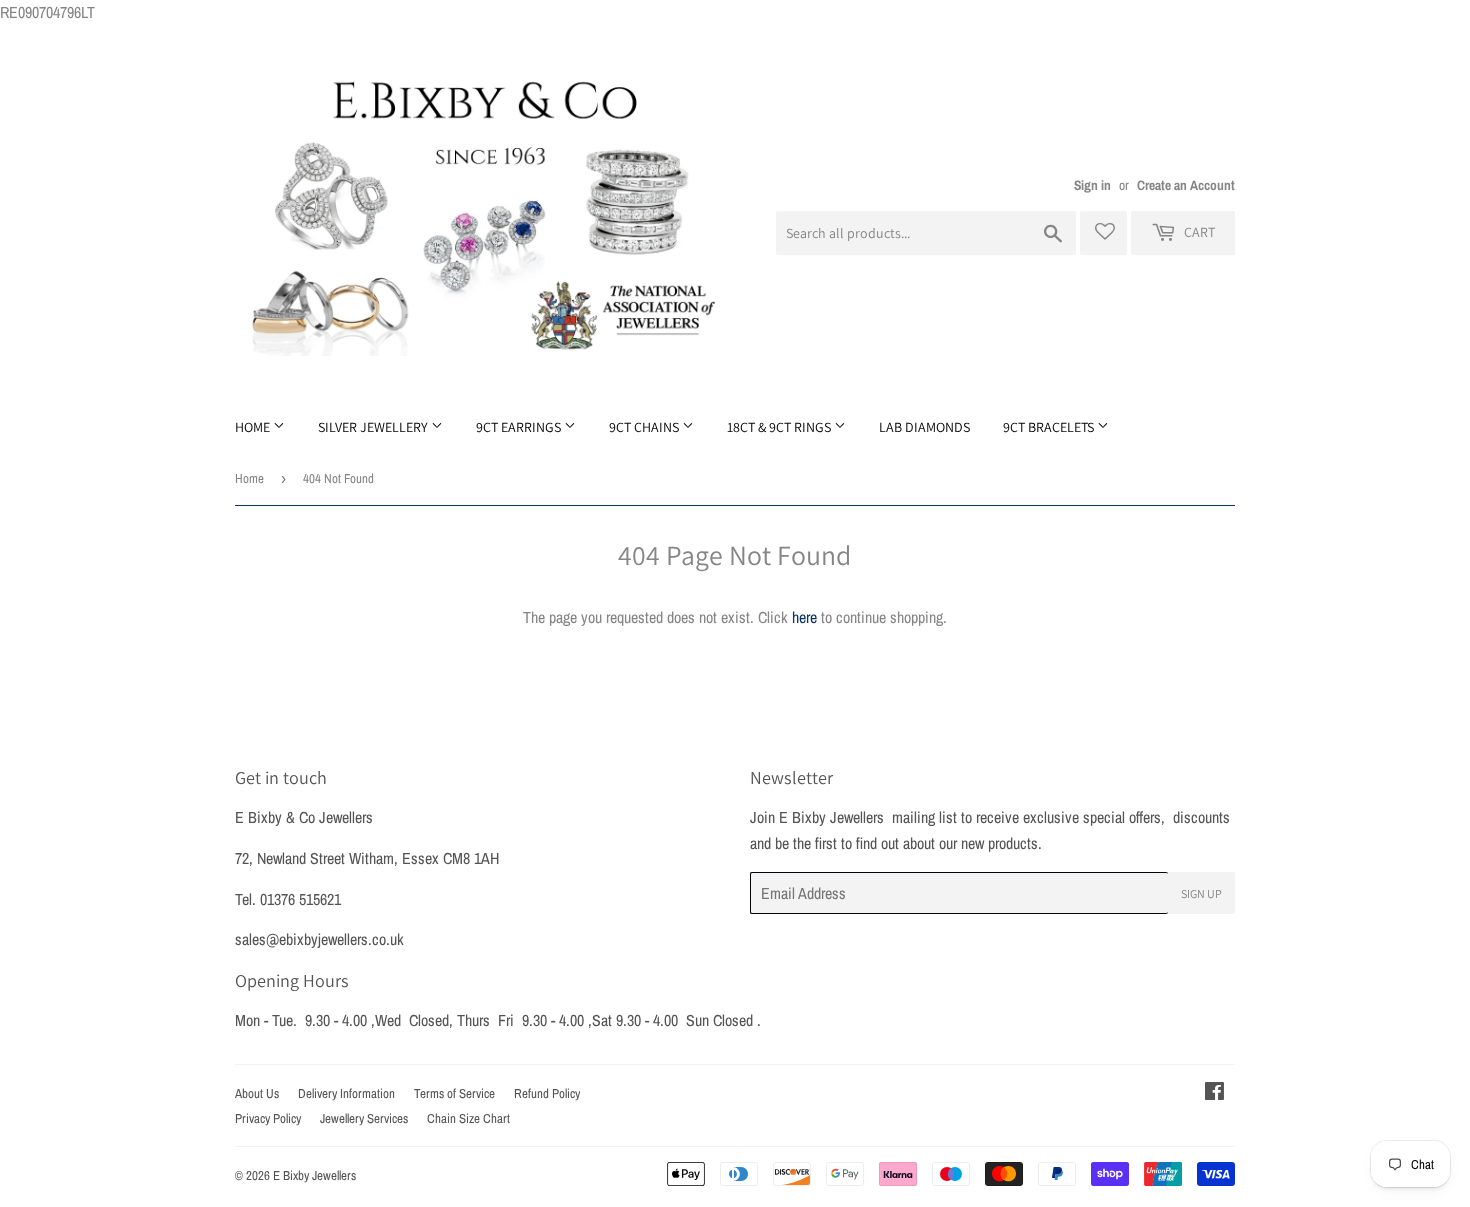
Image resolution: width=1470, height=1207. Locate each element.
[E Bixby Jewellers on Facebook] (1214, 1093)
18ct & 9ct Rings (780, 427)
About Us (257, 1093)
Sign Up (1201, 893)
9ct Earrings (520, 427)
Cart (1198, 232)
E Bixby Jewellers (314, 1175)
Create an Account (1186, 185)
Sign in (1092, 185)
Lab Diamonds (924, 427)
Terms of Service (454, 1093)
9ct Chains (645, 427)
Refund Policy (547, 1093)
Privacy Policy (268, 1118)
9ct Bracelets (1050, 427)
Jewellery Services (364, 1118)
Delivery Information (346, 1093)
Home (254, 427)
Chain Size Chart (468, 1118)
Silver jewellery (374, 427)
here (804, 617)
